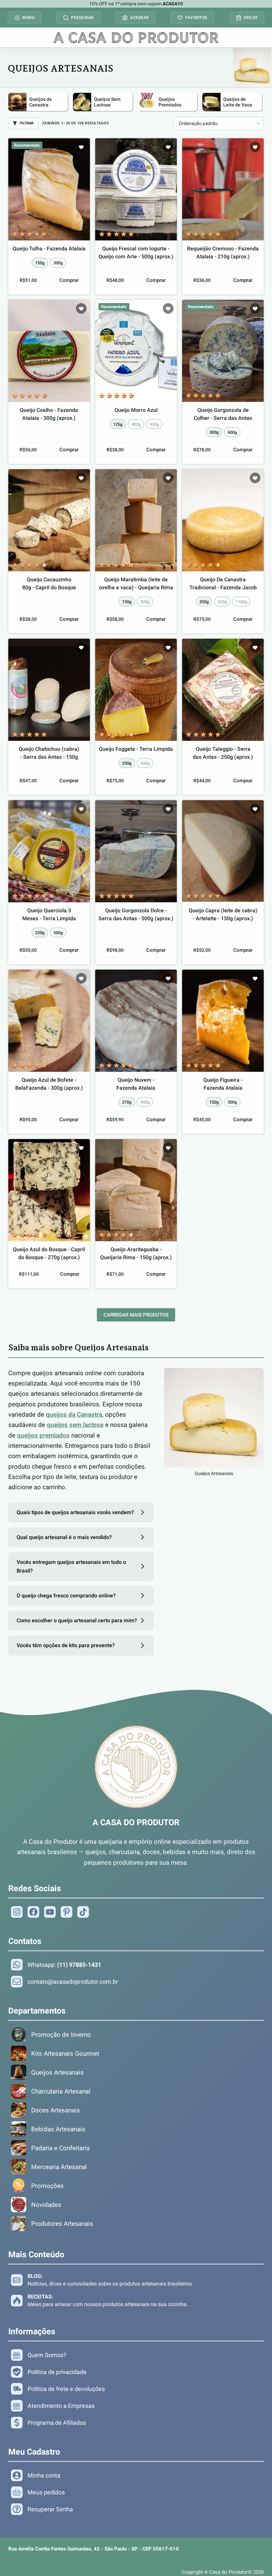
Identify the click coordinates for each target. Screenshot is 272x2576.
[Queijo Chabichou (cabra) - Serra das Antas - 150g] (49, 690)
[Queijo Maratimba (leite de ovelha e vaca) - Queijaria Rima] (136, 520)
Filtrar (27, 123)
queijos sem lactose (75, 1425)
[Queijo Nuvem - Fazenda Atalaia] (136, 1021)
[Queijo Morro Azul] (136, 351)
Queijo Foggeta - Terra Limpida (136, 749)
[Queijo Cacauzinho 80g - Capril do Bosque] (49, 520)
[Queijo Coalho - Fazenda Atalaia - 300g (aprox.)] (49, 351)
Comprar (69, 280)
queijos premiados (43, 1435)
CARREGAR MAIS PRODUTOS (136, 1315)
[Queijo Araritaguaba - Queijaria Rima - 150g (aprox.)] (136, 1190)
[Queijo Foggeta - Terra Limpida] (136, 690)
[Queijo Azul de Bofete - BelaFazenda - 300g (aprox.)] (49, 1021)
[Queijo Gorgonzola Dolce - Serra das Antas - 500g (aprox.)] (136, 851)
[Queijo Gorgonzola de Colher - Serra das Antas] (223, 351)
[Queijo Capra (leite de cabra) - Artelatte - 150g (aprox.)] (223, 851)
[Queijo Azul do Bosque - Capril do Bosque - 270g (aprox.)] (49, 1190)
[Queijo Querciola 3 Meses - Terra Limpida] (49, 851)
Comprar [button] (156, 280)
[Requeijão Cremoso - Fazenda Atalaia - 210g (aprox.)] (223, 189)
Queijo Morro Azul (136, 410)
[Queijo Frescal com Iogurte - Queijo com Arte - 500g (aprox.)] (136, 189)
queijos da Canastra (74, 1415)
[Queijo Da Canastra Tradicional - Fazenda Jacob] (223, 520)
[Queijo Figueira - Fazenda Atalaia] (223, 1021)
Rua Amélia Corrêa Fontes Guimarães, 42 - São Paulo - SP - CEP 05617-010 (94, 2549)
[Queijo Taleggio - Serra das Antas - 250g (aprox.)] (223, 690)
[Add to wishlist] (81, 147)
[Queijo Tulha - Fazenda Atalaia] (49, 189)
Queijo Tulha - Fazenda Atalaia (49, 249)
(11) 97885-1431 (79, 1965)
